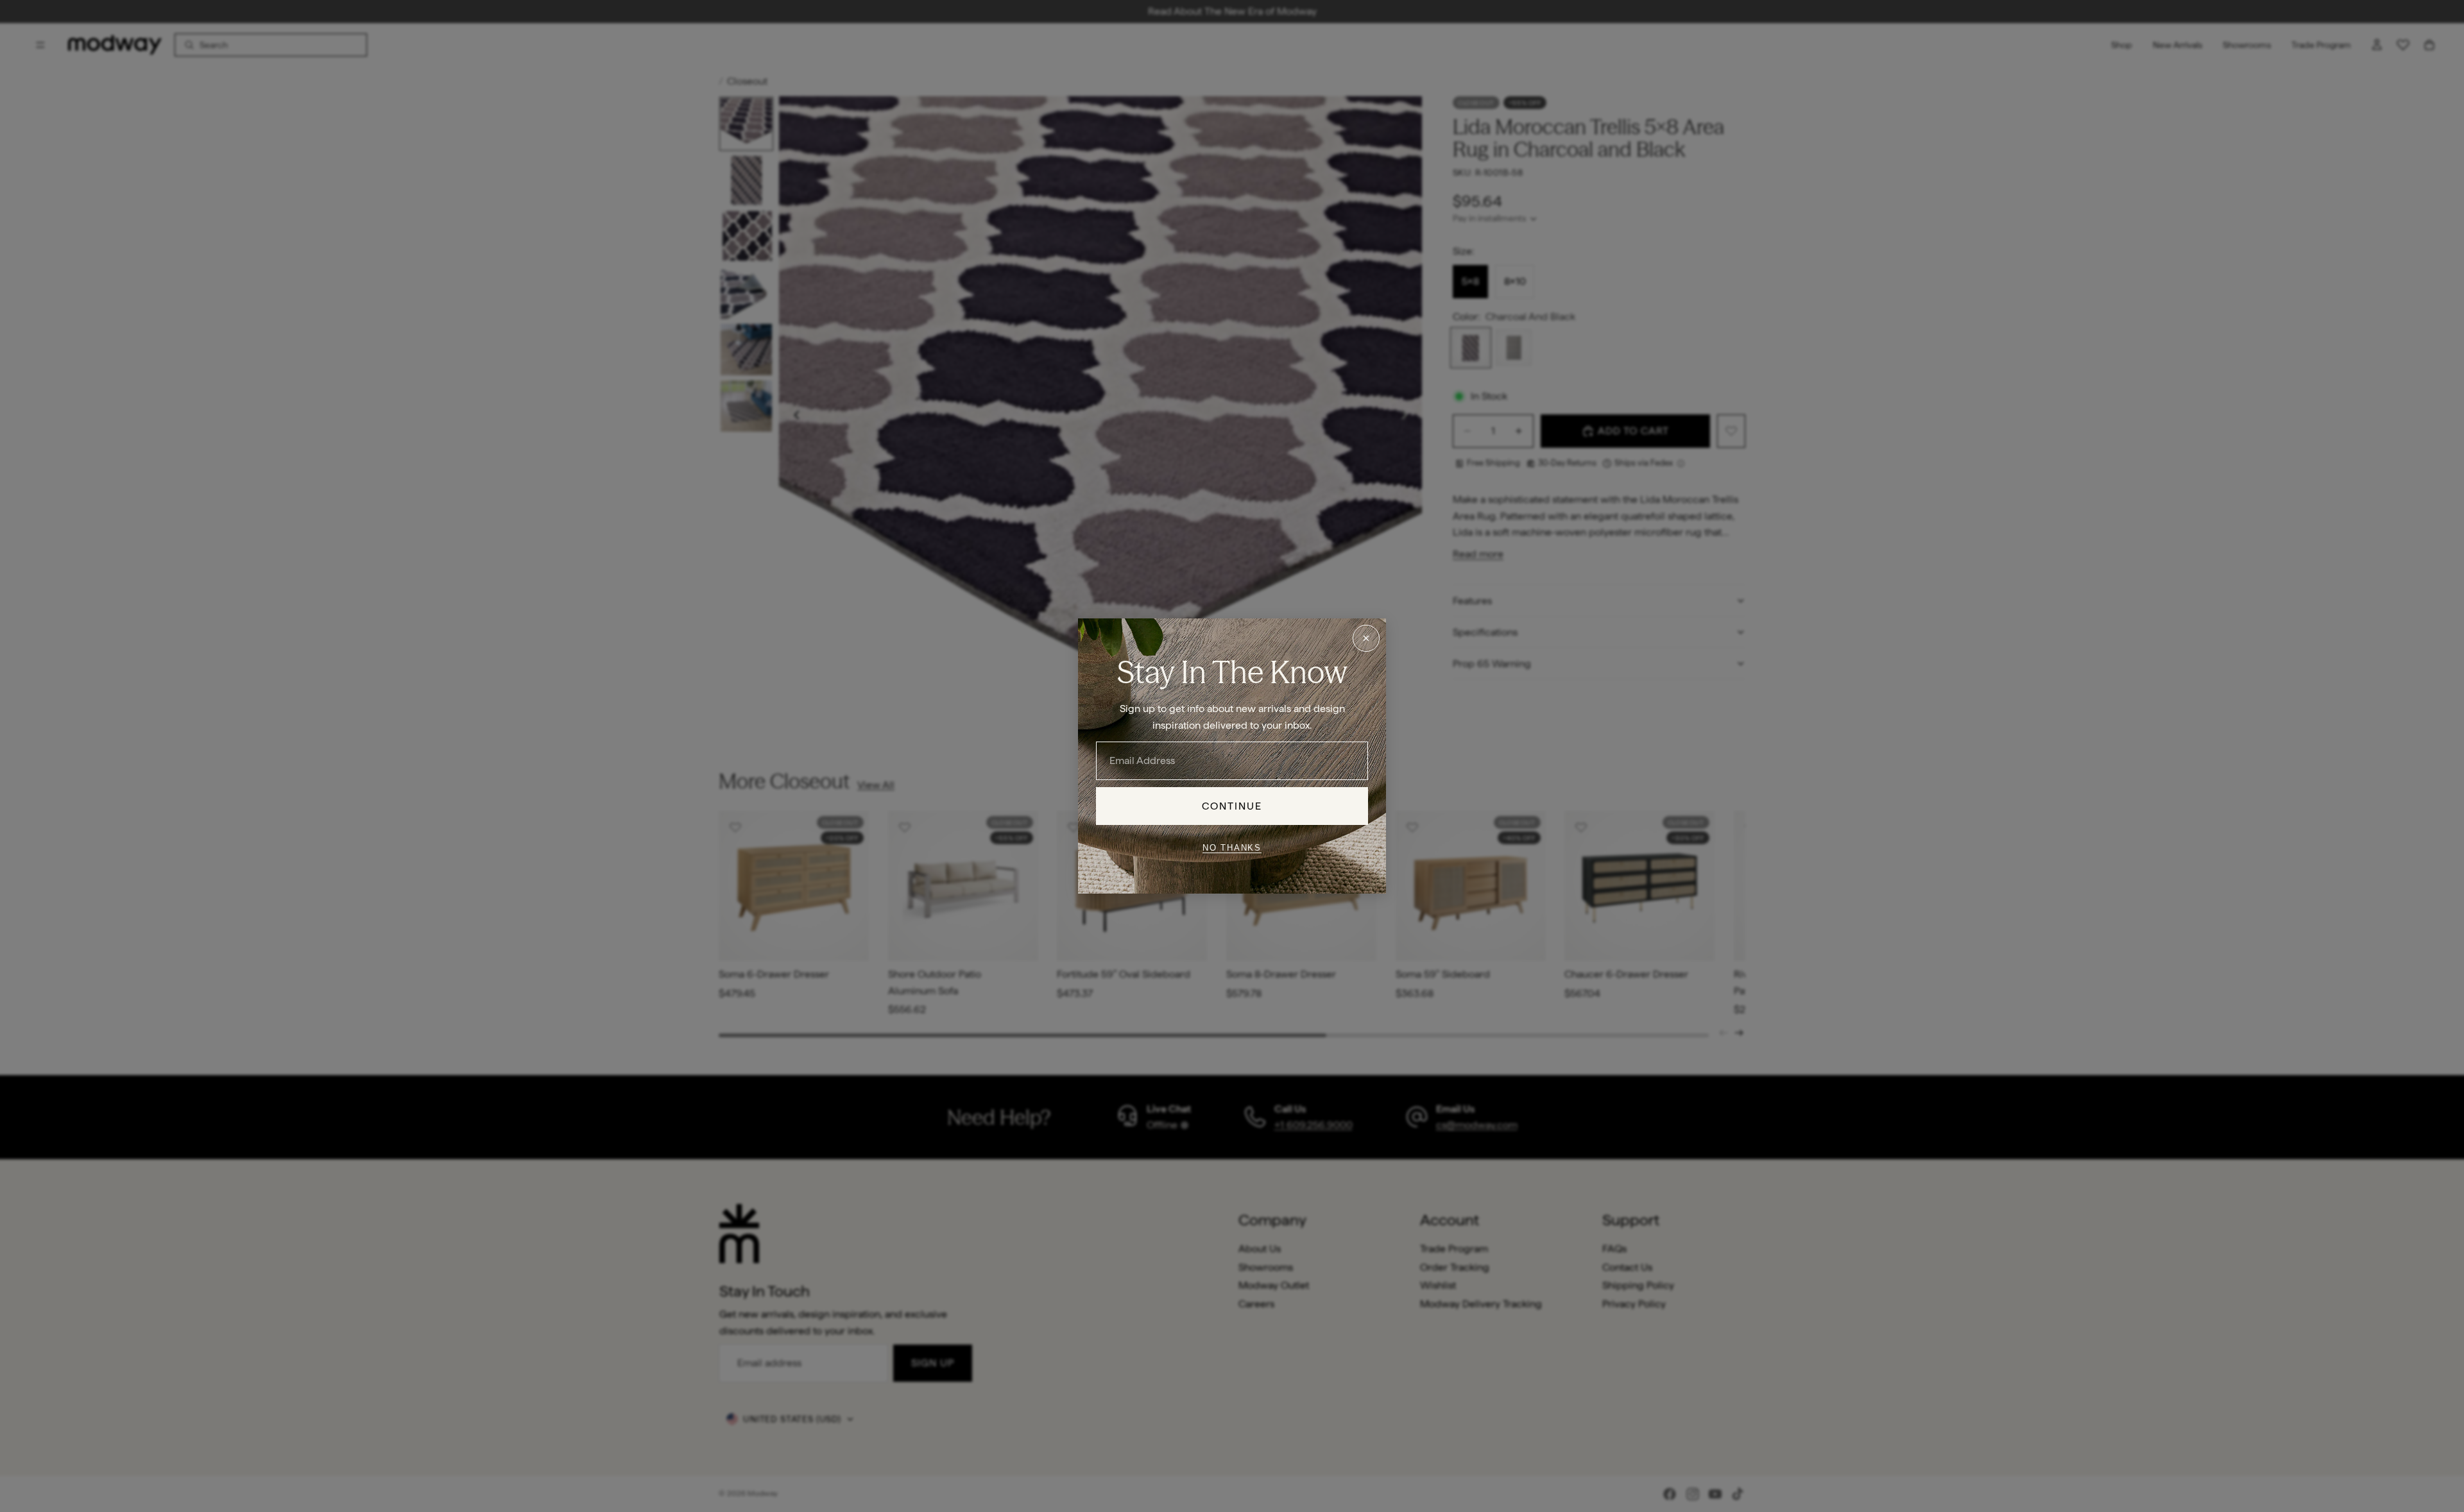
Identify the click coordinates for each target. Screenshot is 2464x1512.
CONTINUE (1232, 806)
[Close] (1366, 638)
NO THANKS (1232, 847)
